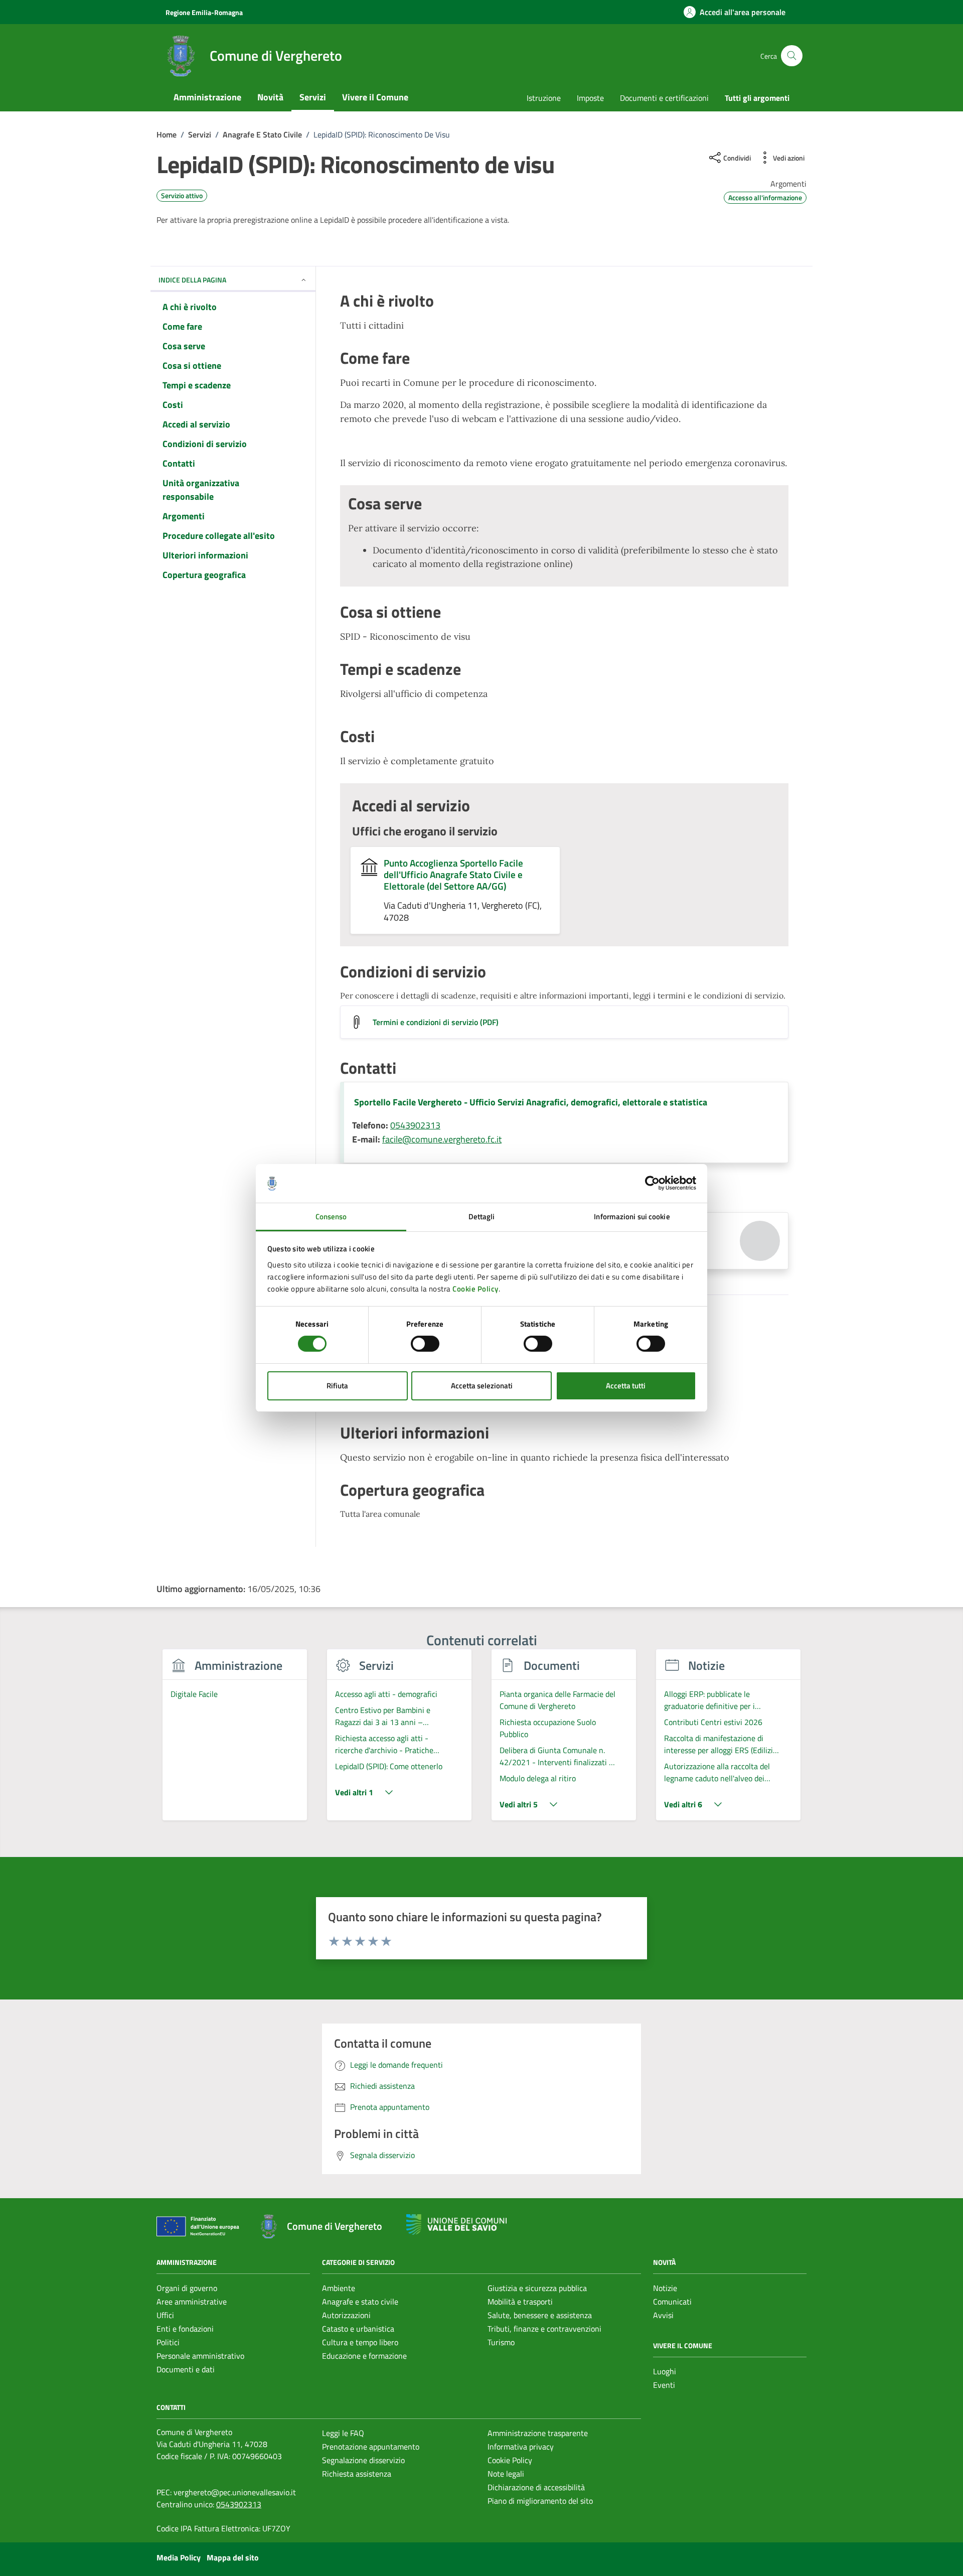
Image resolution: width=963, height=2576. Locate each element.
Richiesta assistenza (357, 2474)
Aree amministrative (192, 2302)
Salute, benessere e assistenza (540, 2315)
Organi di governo (187, 2288)
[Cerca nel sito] (792, 56)
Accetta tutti (626, 1386)
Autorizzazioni (346, 2315)
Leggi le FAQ (343, 2433)
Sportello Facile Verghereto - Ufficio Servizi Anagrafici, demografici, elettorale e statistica (531, 1102)
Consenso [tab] (331, 1217)
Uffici (165, 2315)
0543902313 (415, 1125)
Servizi (313, 97)
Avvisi (663, 2315)
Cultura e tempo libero (360, 2342)
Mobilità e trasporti (520, 2302)
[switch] (425, 1344)
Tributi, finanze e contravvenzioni (544, 2329)
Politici (168, 2342)
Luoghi (665, 2371)
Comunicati (672, 2302)
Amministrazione (207, 97)
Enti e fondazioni (185, 2329)
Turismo (501, 2342)
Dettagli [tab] (482, 1217)
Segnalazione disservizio (363, 2460)
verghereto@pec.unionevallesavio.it (235, 2492)
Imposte (590, 98)
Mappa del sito (233, 2557)
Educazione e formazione (364, 2356)
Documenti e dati (186, 2369)
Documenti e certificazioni (664, 98)
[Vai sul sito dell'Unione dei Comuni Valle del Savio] (456, 2225)
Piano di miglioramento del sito (540, 2501)
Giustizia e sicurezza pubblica (537, 2288)
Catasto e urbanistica (358, 2329)
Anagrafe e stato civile (360, 2302)
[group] (235, 1741)
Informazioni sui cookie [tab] (632, 1217)
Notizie (665, 2288)
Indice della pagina (192, 280)
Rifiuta (337, 1386)
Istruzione (544, 98)
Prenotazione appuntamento (371, 2447)
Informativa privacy (521, 2447)
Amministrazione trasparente (538, 2433)
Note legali (506, 2474)
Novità (270, 97)
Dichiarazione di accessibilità (536, 2487)
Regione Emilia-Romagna (204, 12)
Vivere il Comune (375, 97)
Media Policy (179, 2557)
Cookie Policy (475, 1289)
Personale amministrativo (200, 2356)
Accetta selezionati (482, 1386)
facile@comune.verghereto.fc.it (442, 1139)
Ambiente (339, 2288)
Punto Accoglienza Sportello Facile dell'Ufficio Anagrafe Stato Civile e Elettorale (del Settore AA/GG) (453, 874)
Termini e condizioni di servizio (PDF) (436, 1022)
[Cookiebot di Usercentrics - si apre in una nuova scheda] (652, 1183)
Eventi (664, 2385)
